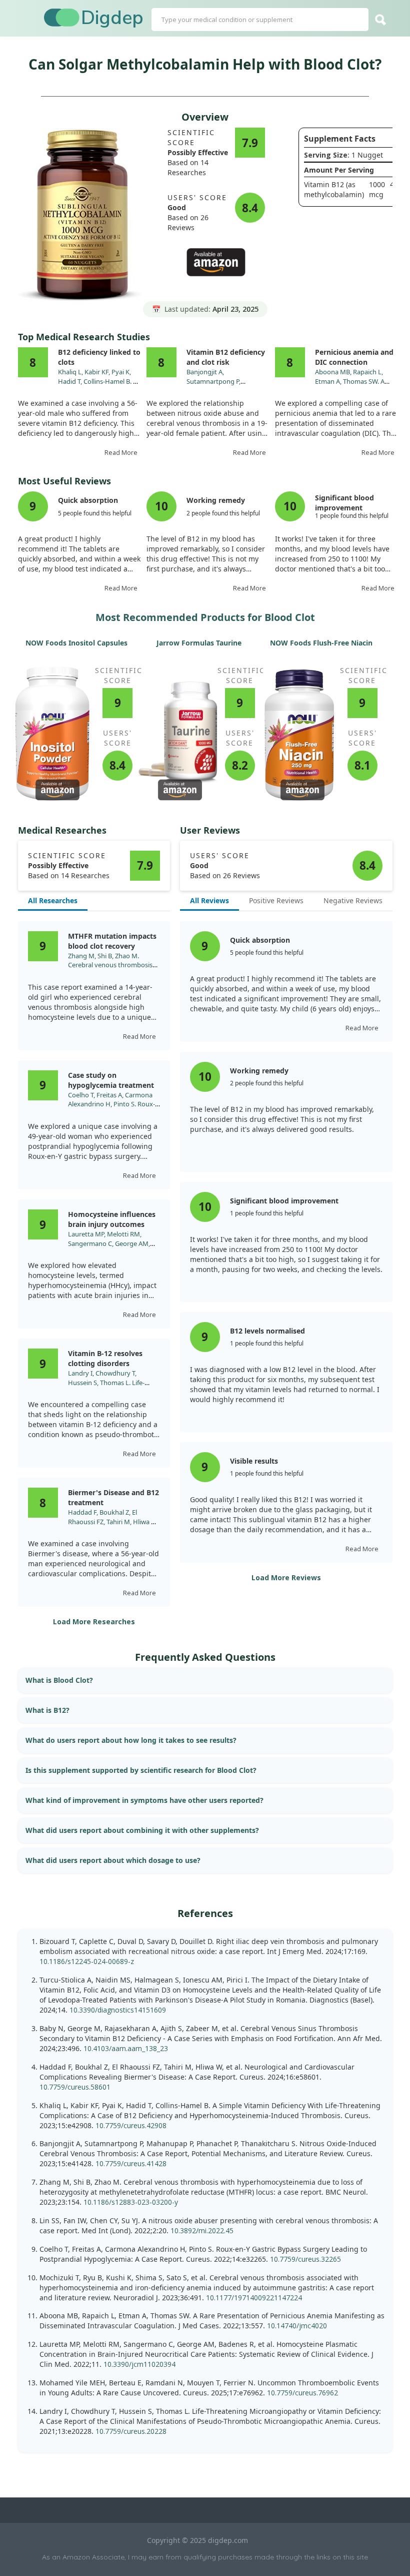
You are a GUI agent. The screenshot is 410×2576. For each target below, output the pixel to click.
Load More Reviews (286, 1577)
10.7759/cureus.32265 (305, 2259)
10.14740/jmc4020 (297, 2326)
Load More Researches (94, 1622)
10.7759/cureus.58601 (75, 2087)
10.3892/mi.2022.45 (202, 2230)
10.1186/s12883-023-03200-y (131, 2202)
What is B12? (47, 1710)
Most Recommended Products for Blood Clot (205, 617)
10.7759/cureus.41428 (131, 2163)
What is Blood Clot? (59, 1680)
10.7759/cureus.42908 (131, 2125)
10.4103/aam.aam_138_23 (126, 2048)
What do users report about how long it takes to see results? (131, 1740)
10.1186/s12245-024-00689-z (87, 1961)
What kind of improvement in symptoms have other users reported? (144, 1800)
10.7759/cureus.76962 (302, 2393)
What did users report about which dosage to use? (113, 1860)
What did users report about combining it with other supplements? (142, 1830)
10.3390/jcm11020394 (139, 2364)
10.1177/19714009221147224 (254, 2298)
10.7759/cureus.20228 (131, 2431)
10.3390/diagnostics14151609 (118, 2010)
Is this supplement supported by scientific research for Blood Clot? (141, 1770)
